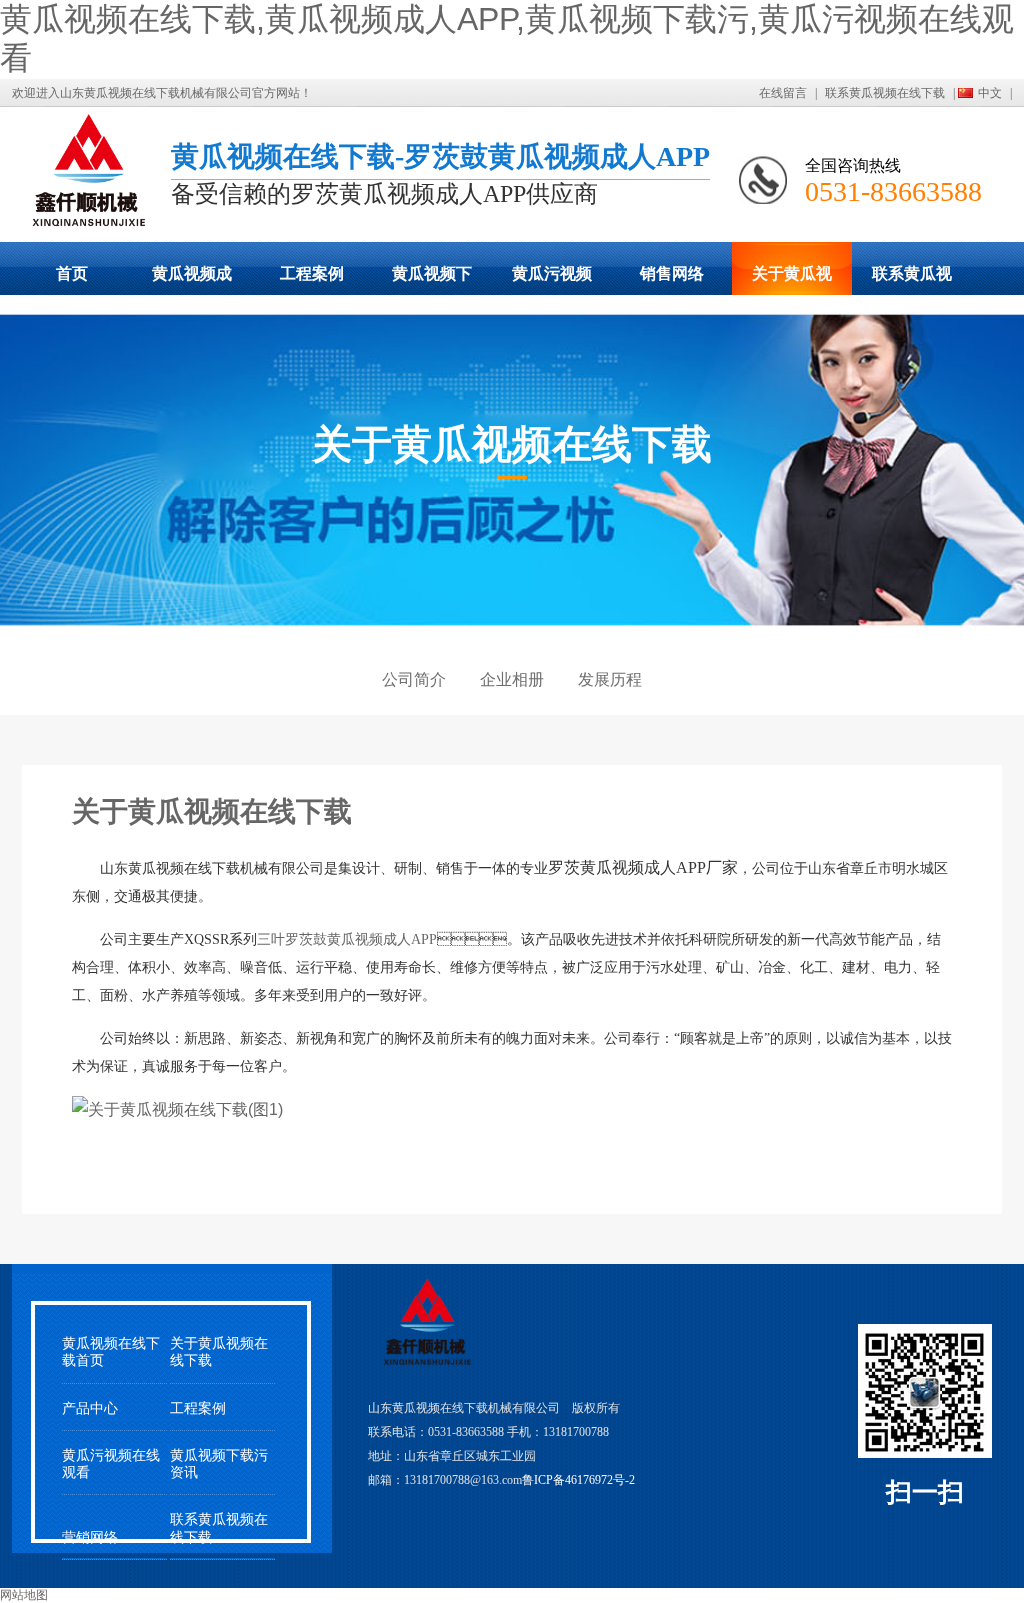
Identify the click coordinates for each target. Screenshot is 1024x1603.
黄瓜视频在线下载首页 (111, 1352)
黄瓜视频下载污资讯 (219, 1464)
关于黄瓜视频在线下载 (792, 280)
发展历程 (610, 679)
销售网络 (672, 273)
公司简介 (414, 679)
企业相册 (512, 679)
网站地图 (24, 1595)
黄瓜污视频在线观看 (552, 280)
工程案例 (312, 273)
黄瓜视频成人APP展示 (192, 280)
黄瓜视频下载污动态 (432, 280)
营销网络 (90, 1537)
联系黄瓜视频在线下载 (885, 93)
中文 (990, 93)
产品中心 (90, 1408)
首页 (72, 273)
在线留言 (783, 93)
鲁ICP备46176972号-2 (578, 1480)
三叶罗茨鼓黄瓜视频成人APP (347, 939)
